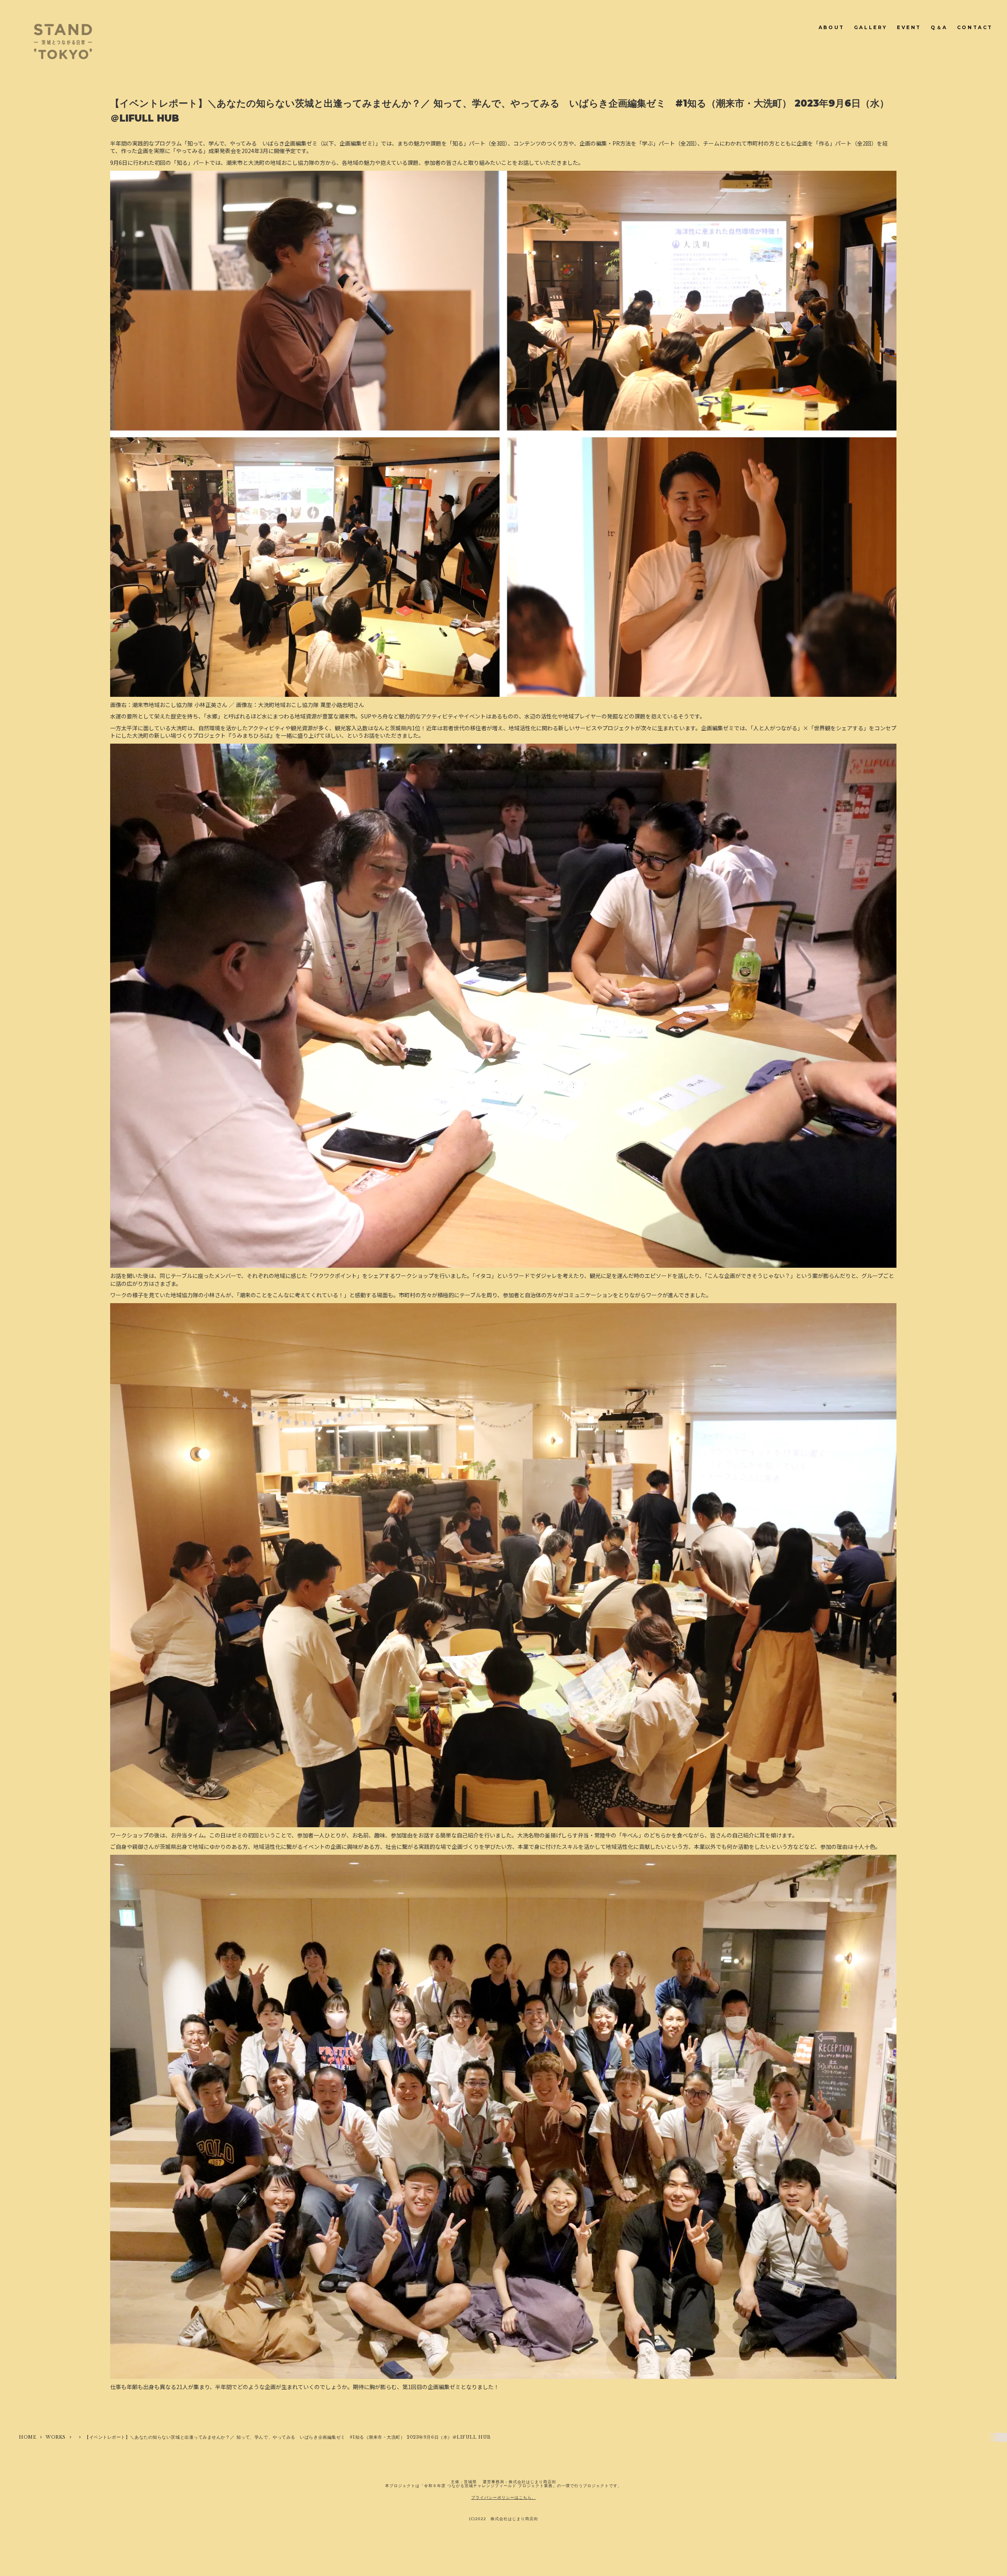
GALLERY (871, 27)
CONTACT (975, 27)
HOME (28, 2437)
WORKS (56, 2437)
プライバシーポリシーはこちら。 (504, 2497)
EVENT (909, 27)
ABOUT (832, 27)
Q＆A (939, 27)
